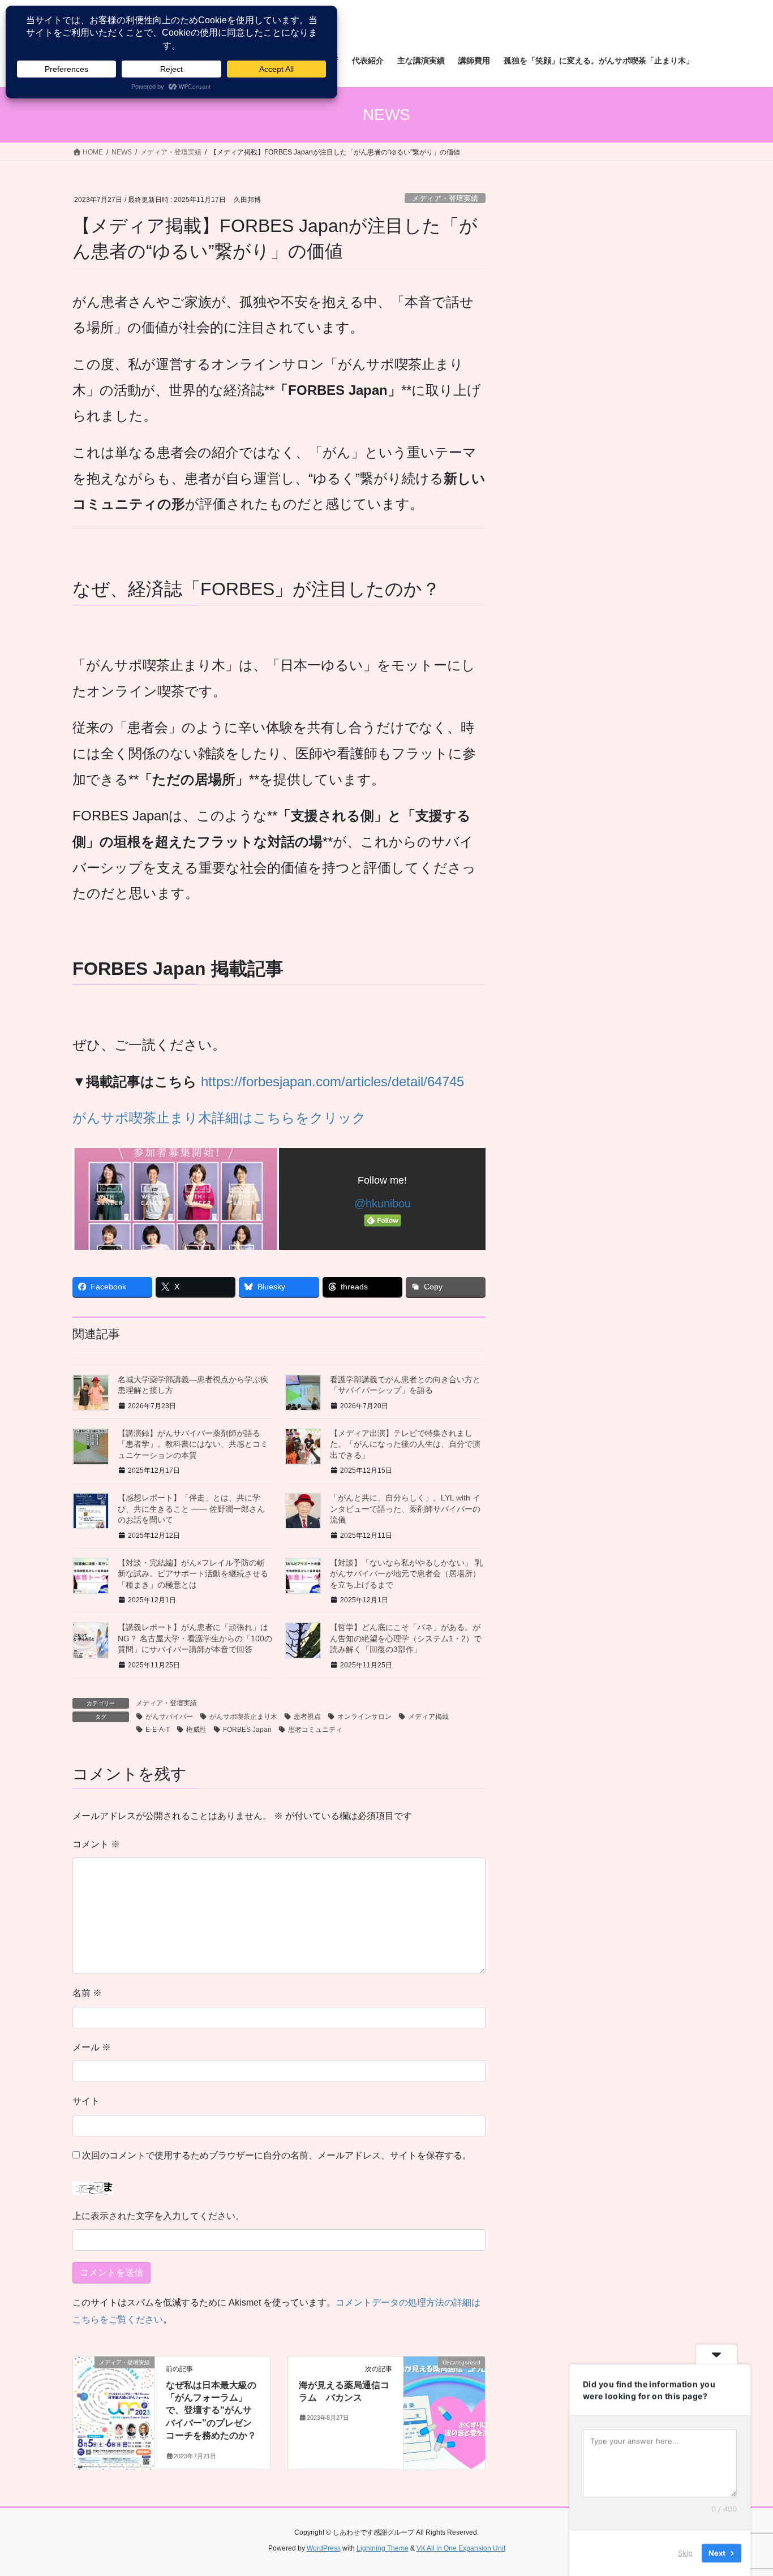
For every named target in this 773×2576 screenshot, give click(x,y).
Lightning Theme (383, 2548)
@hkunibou (383, 1203)
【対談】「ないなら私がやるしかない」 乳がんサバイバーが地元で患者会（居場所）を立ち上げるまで (406, 1574)
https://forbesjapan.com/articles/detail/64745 (332, 1081)
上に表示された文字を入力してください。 (158, 2216)
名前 (87, 1993)
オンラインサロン (364, 1717)
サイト (86, 2101)
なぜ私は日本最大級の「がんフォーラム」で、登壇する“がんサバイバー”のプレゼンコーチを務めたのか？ (211, 2411)
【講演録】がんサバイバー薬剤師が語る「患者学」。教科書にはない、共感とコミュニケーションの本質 (193, 1444)
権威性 (196, 1730)
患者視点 (307, 1717)
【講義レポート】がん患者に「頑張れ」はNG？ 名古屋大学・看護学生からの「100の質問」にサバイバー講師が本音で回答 (195, 1638)
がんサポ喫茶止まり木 (243, 1717)
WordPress (324, 2548)
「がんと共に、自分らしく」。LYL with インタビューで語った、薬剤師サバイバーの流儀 (405, 1509)
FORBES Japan (247, 1730)
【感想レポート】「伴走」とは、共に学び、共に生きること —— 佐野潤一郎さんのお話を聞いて (191, 1509)
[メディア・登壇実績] (114, 2398)
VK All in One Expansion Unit (461, 2548)
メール (92, 2047)
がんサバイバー (169, 1717)
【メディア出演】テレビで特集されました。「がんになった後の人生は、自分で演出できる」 (405, 1444)
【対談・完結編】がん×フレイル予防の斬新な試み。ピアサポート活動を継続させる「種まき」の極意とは (193, 1574)
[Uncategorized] (444, 2398)
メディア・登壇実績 (445, 198)
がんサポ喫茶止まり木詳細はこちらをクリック (219, 1118)
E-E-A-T (158, 1730)
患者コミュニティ (315, 1730)
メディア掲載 (428, 1717)
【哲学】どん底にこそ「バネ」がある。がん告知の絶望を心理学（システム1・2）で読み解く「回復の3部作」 (406, 1638)
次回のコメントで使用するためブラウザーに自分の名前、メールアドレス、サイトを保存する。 (277, 2155)
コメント (96, 1844)
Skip (685, 2553)
